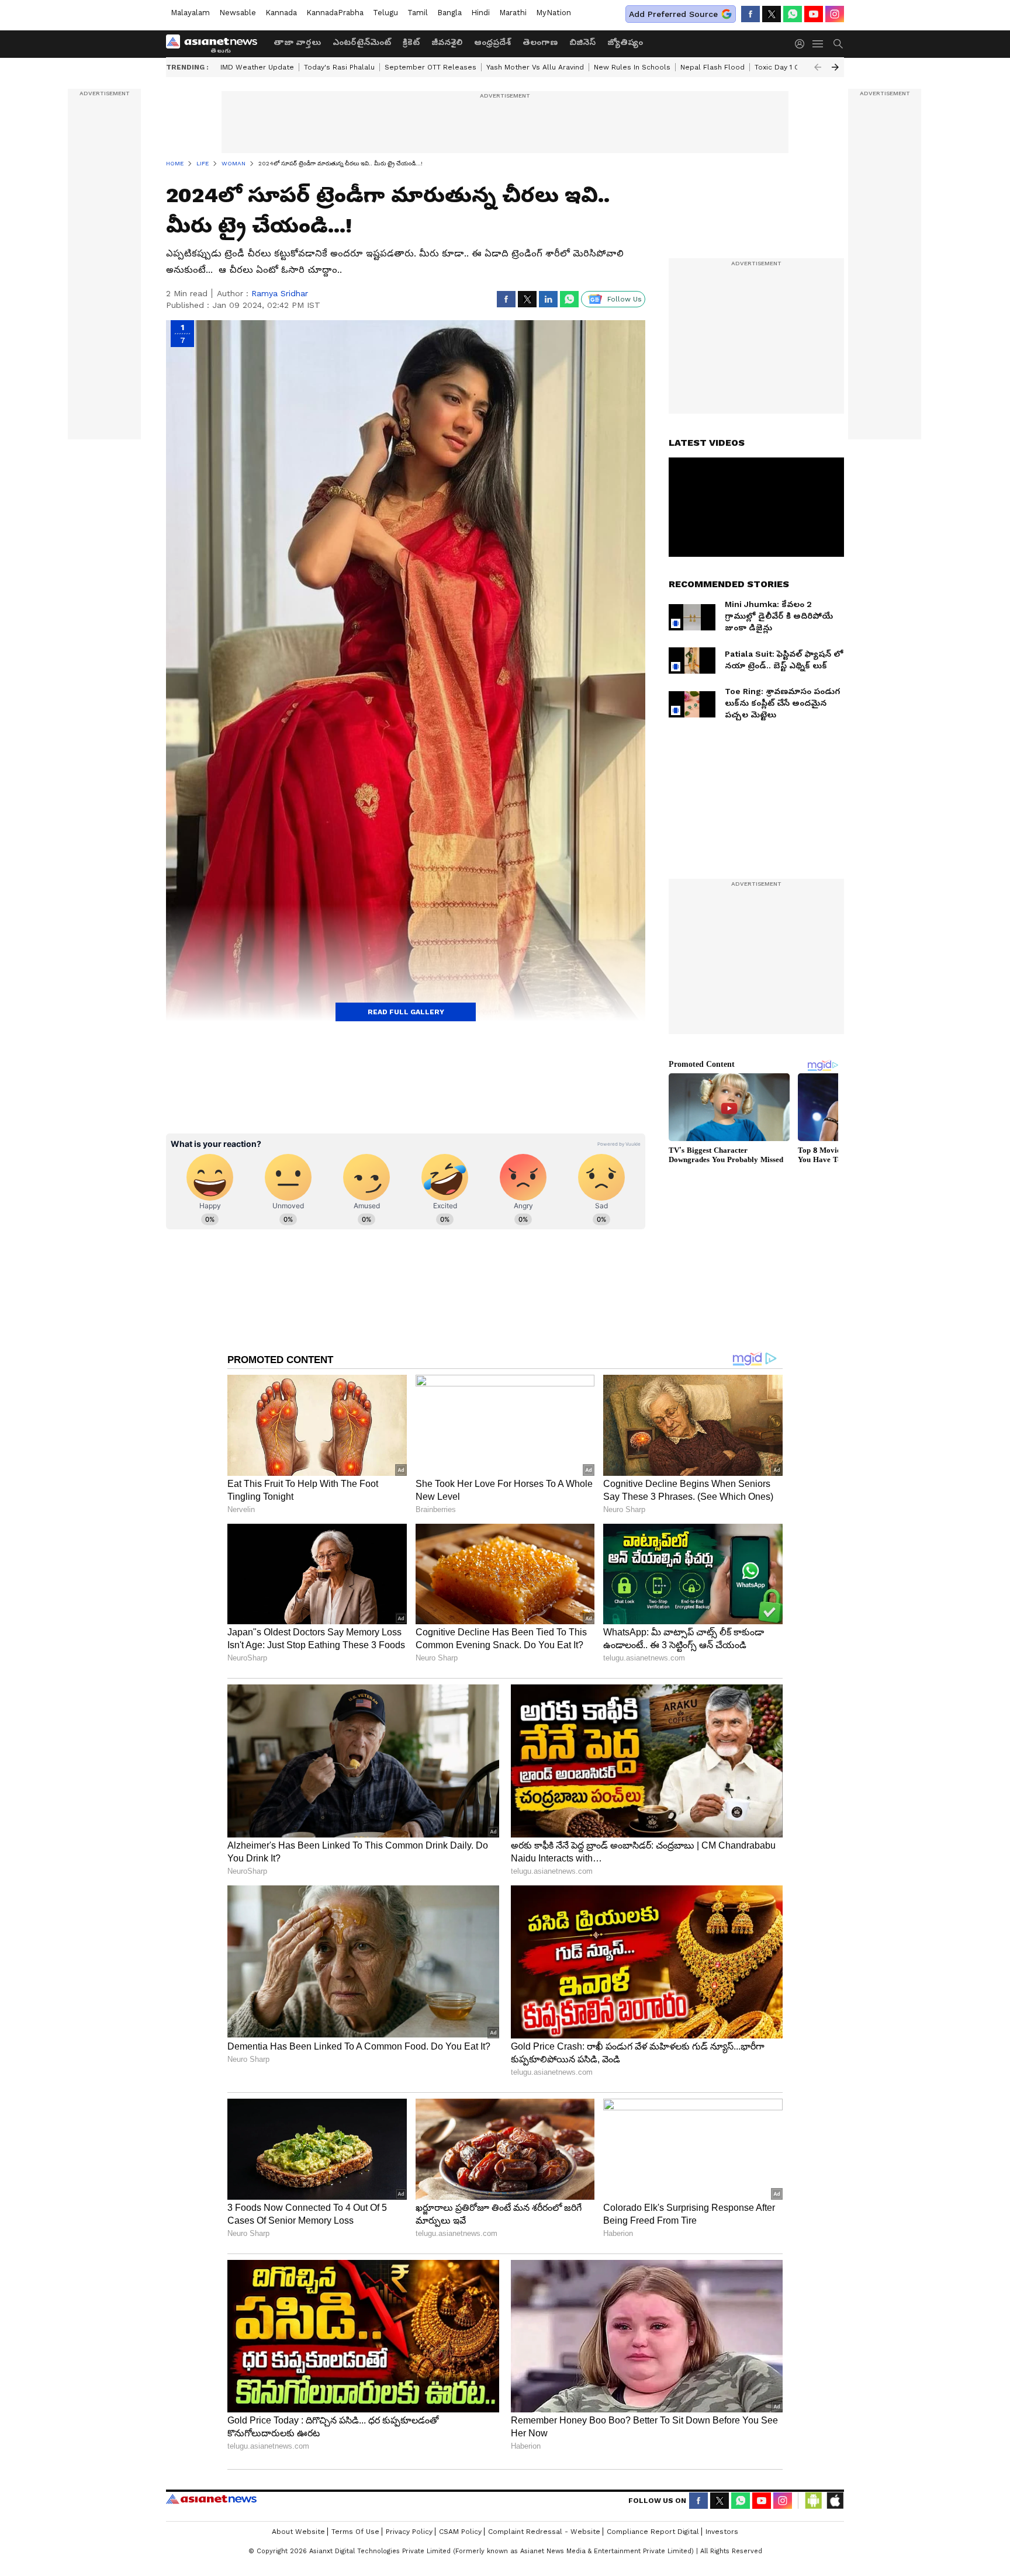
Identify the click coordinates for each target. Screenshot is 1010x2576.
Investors (722, 2532)
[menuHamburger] (818, 44)
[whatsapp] (793, 14)
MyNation (554, 13)
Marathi (513, 13)
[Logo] (216, 44)
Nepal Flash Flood (712, 67)
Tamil (418, 13)
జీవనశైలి (447, 42)
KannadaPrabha (335, 13)
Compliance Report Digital (653, 2532)
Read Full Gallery (406, 1012)
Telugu (385, 13)
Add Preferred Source (673, 14)
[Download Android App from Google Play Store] (814, 2501)
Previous (818, 67)
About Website (298, 2532)
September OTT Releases (430, 67)
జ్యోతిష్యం (625, 42)
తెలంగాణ (540, 42)
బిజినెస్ (582, 42)
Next (835, 67)
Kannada (281, 13)
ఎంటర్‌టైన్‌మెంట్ (362, 42)
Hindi (480, 13)
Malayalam (190, 13)
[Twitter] (772, 14)
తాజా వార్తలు (297, 42)
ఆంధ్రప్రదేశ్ (492, 42)
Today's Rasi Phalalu (339, 67)
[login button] (803, 44)
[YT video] (814, 14)
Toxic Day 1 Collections (795, 67)
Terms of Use (355, 2532)
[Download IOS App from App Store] (835, 2501)
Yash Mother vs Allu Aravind (535, 67)
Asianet (211, 2499)
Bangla (449, 13)
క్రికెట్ (411, 42)
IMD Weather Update (257, 67)
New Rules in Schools (632, 67)
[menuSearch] (838, 44)
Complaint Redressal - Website (544, 2532)
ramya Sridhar (280, 293)
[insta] (835, 14)
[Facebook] (750, 14)
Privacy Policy (409, 2532)
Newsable (238, 13)
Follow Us (625, 299)
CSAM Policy (460, 2532)
